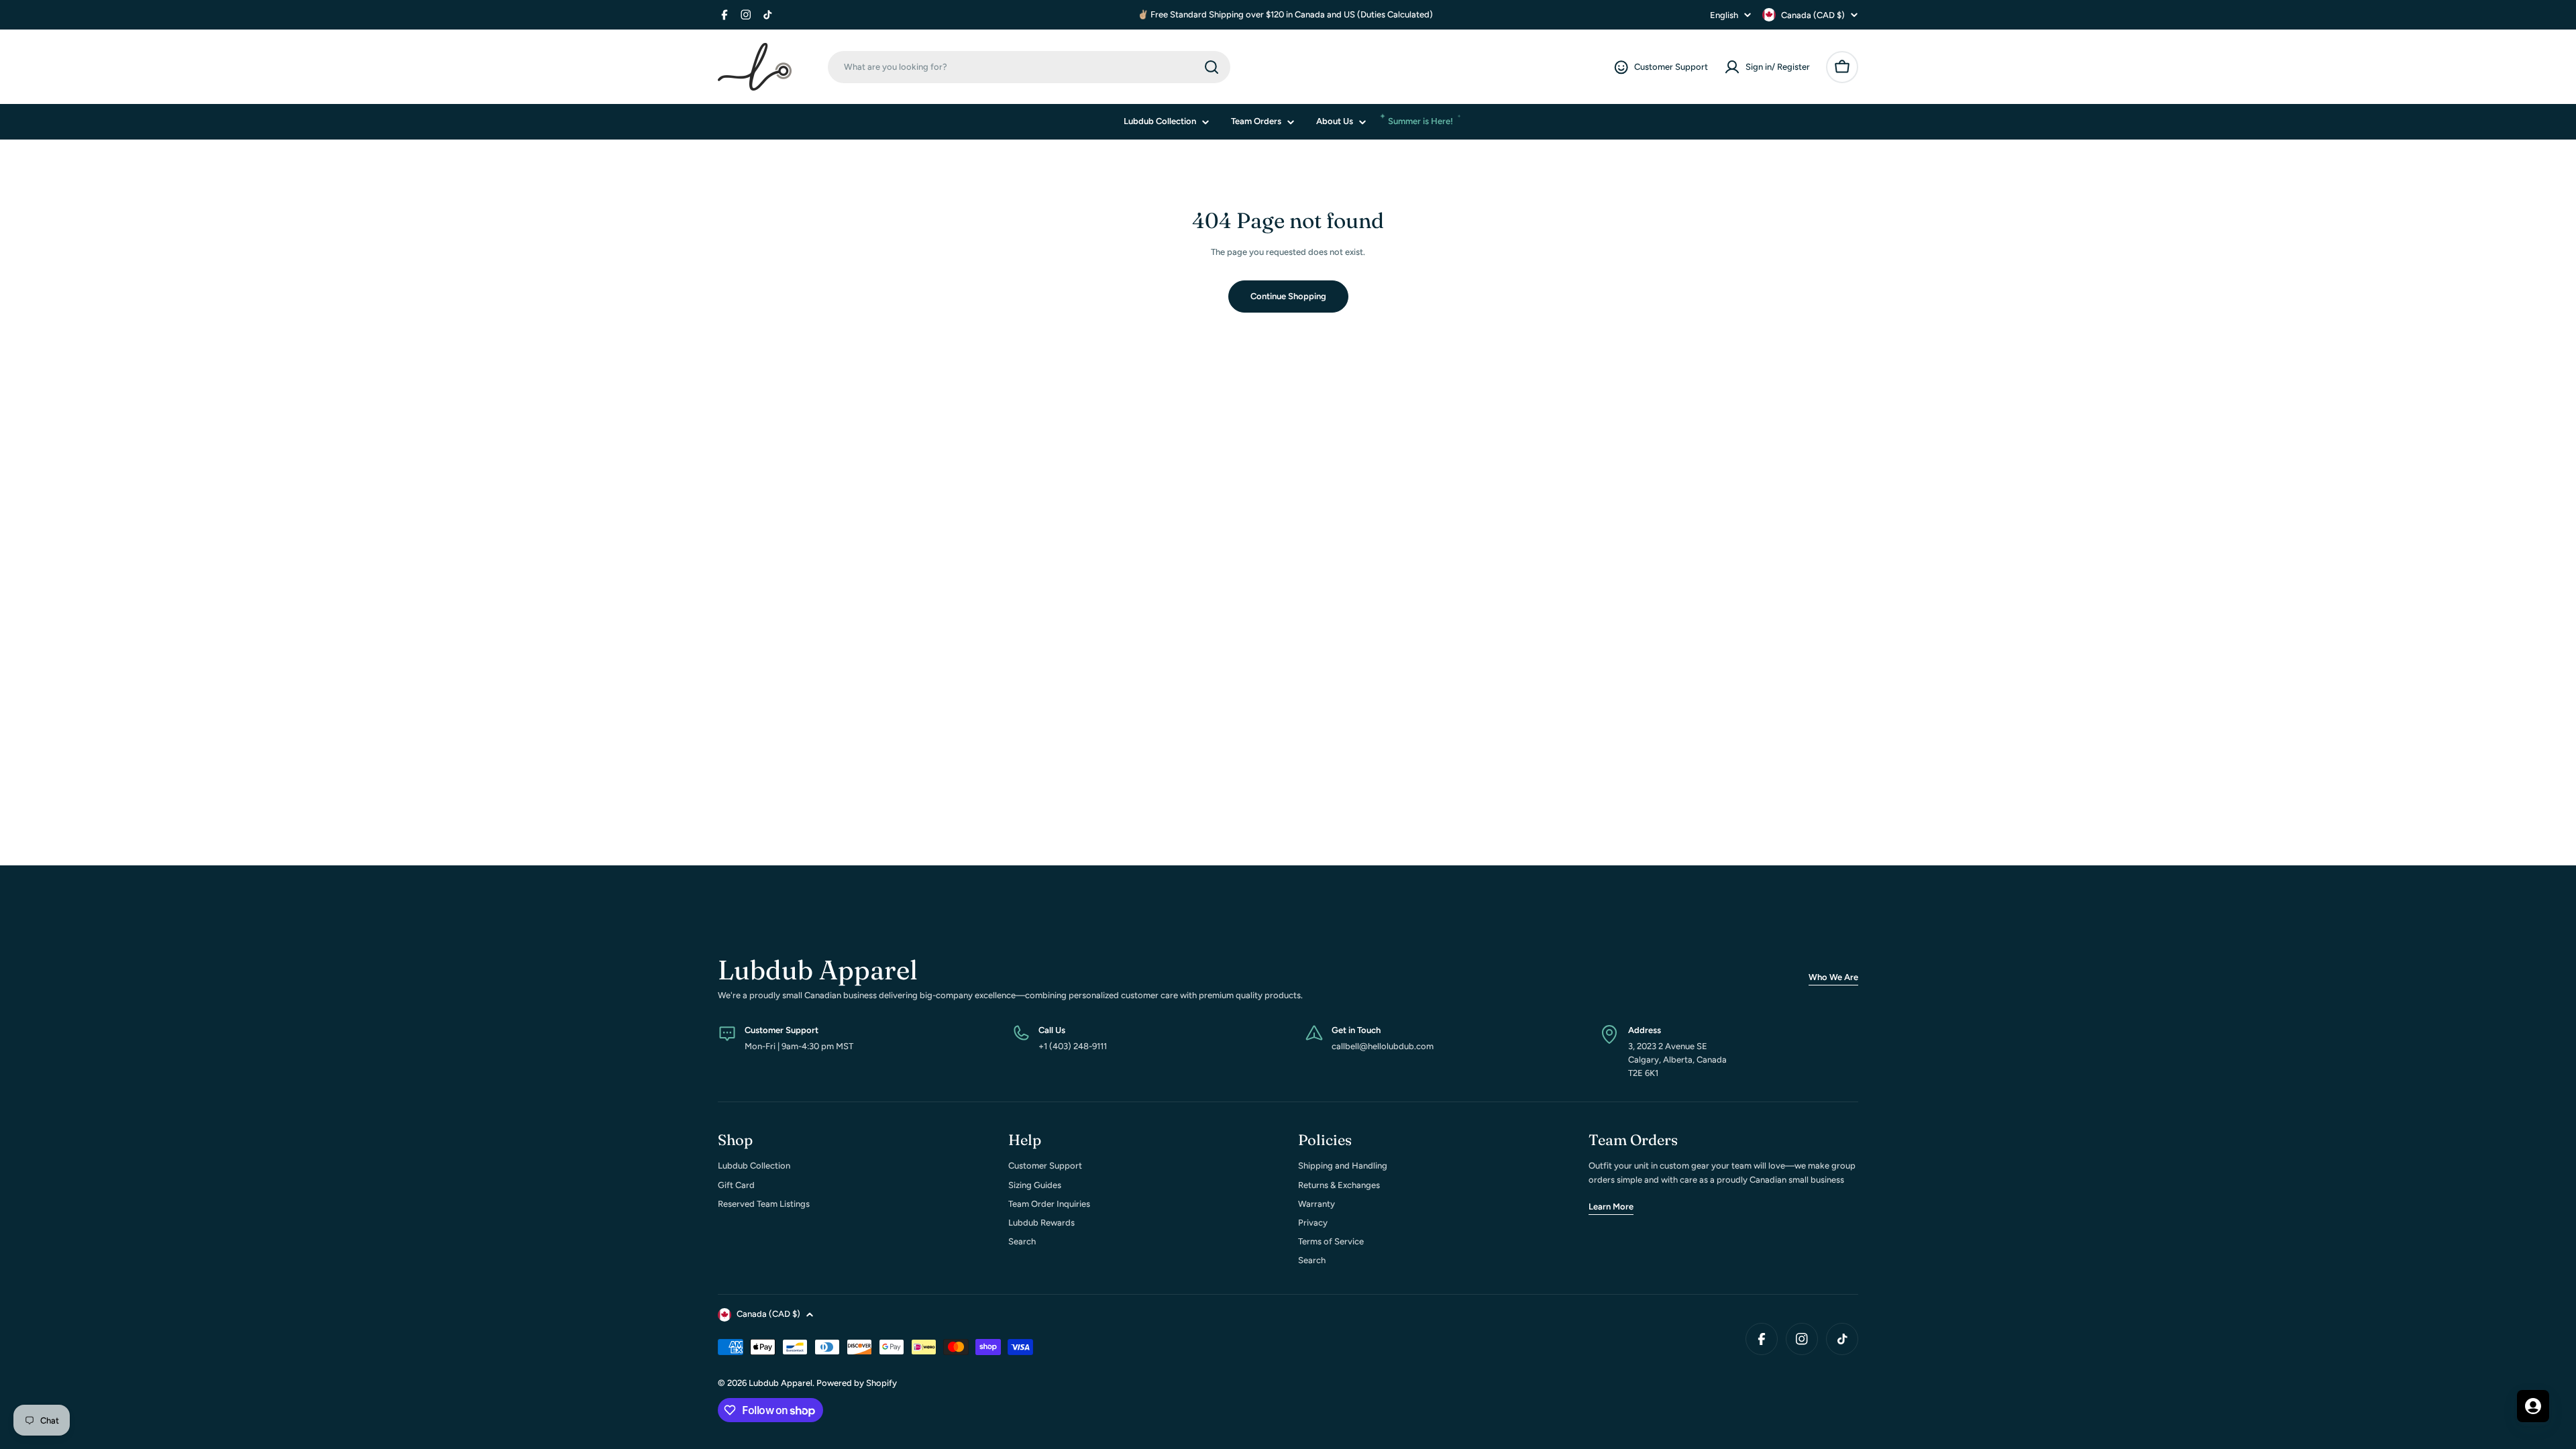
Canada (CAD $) (1813, 15)
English (1724, 15)
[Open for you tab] (2533, 1406)
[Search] (1212, 67)
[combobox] (1029, 67)
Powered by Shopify (857, 1383)
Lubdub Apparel (781, 1383)
